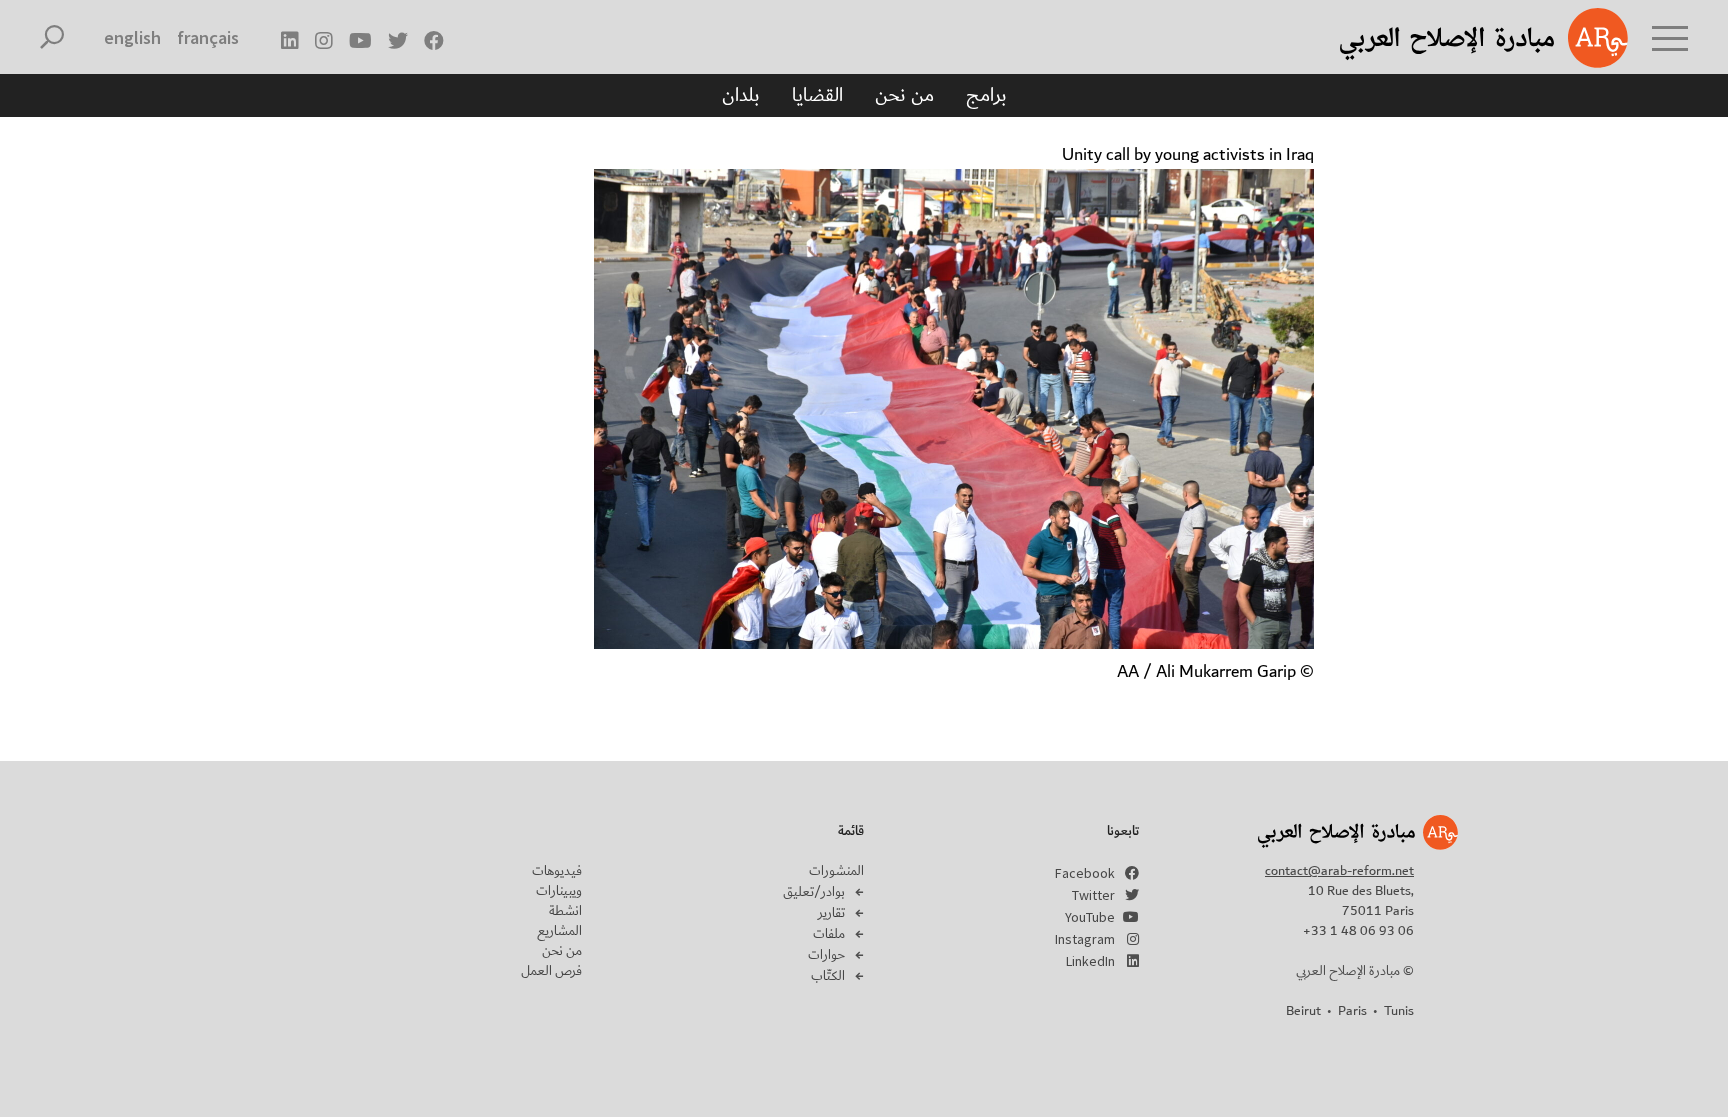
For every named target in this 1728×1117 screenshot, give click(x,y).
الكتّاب (828, 976)
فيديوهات (557, 871)
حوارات (826, 955)
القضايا (817, 95)
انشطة (565, 911)
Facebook (1085, 873)
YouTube (1090, 917)
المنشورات (836, 871)
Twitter (1093, 895)
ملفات (829, 934)
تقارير (831, 913)
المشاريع (559, 931)
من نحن (904, 95)
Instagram (1085, 939)
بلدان (741, 95)
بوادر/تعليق (814, 892)
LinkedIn (1090, 961)
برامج (986, 95)
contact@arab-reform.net (1339, 871)
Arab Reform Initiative (1458, 38)
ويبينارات (559, 891)
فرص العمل (551, 971)
